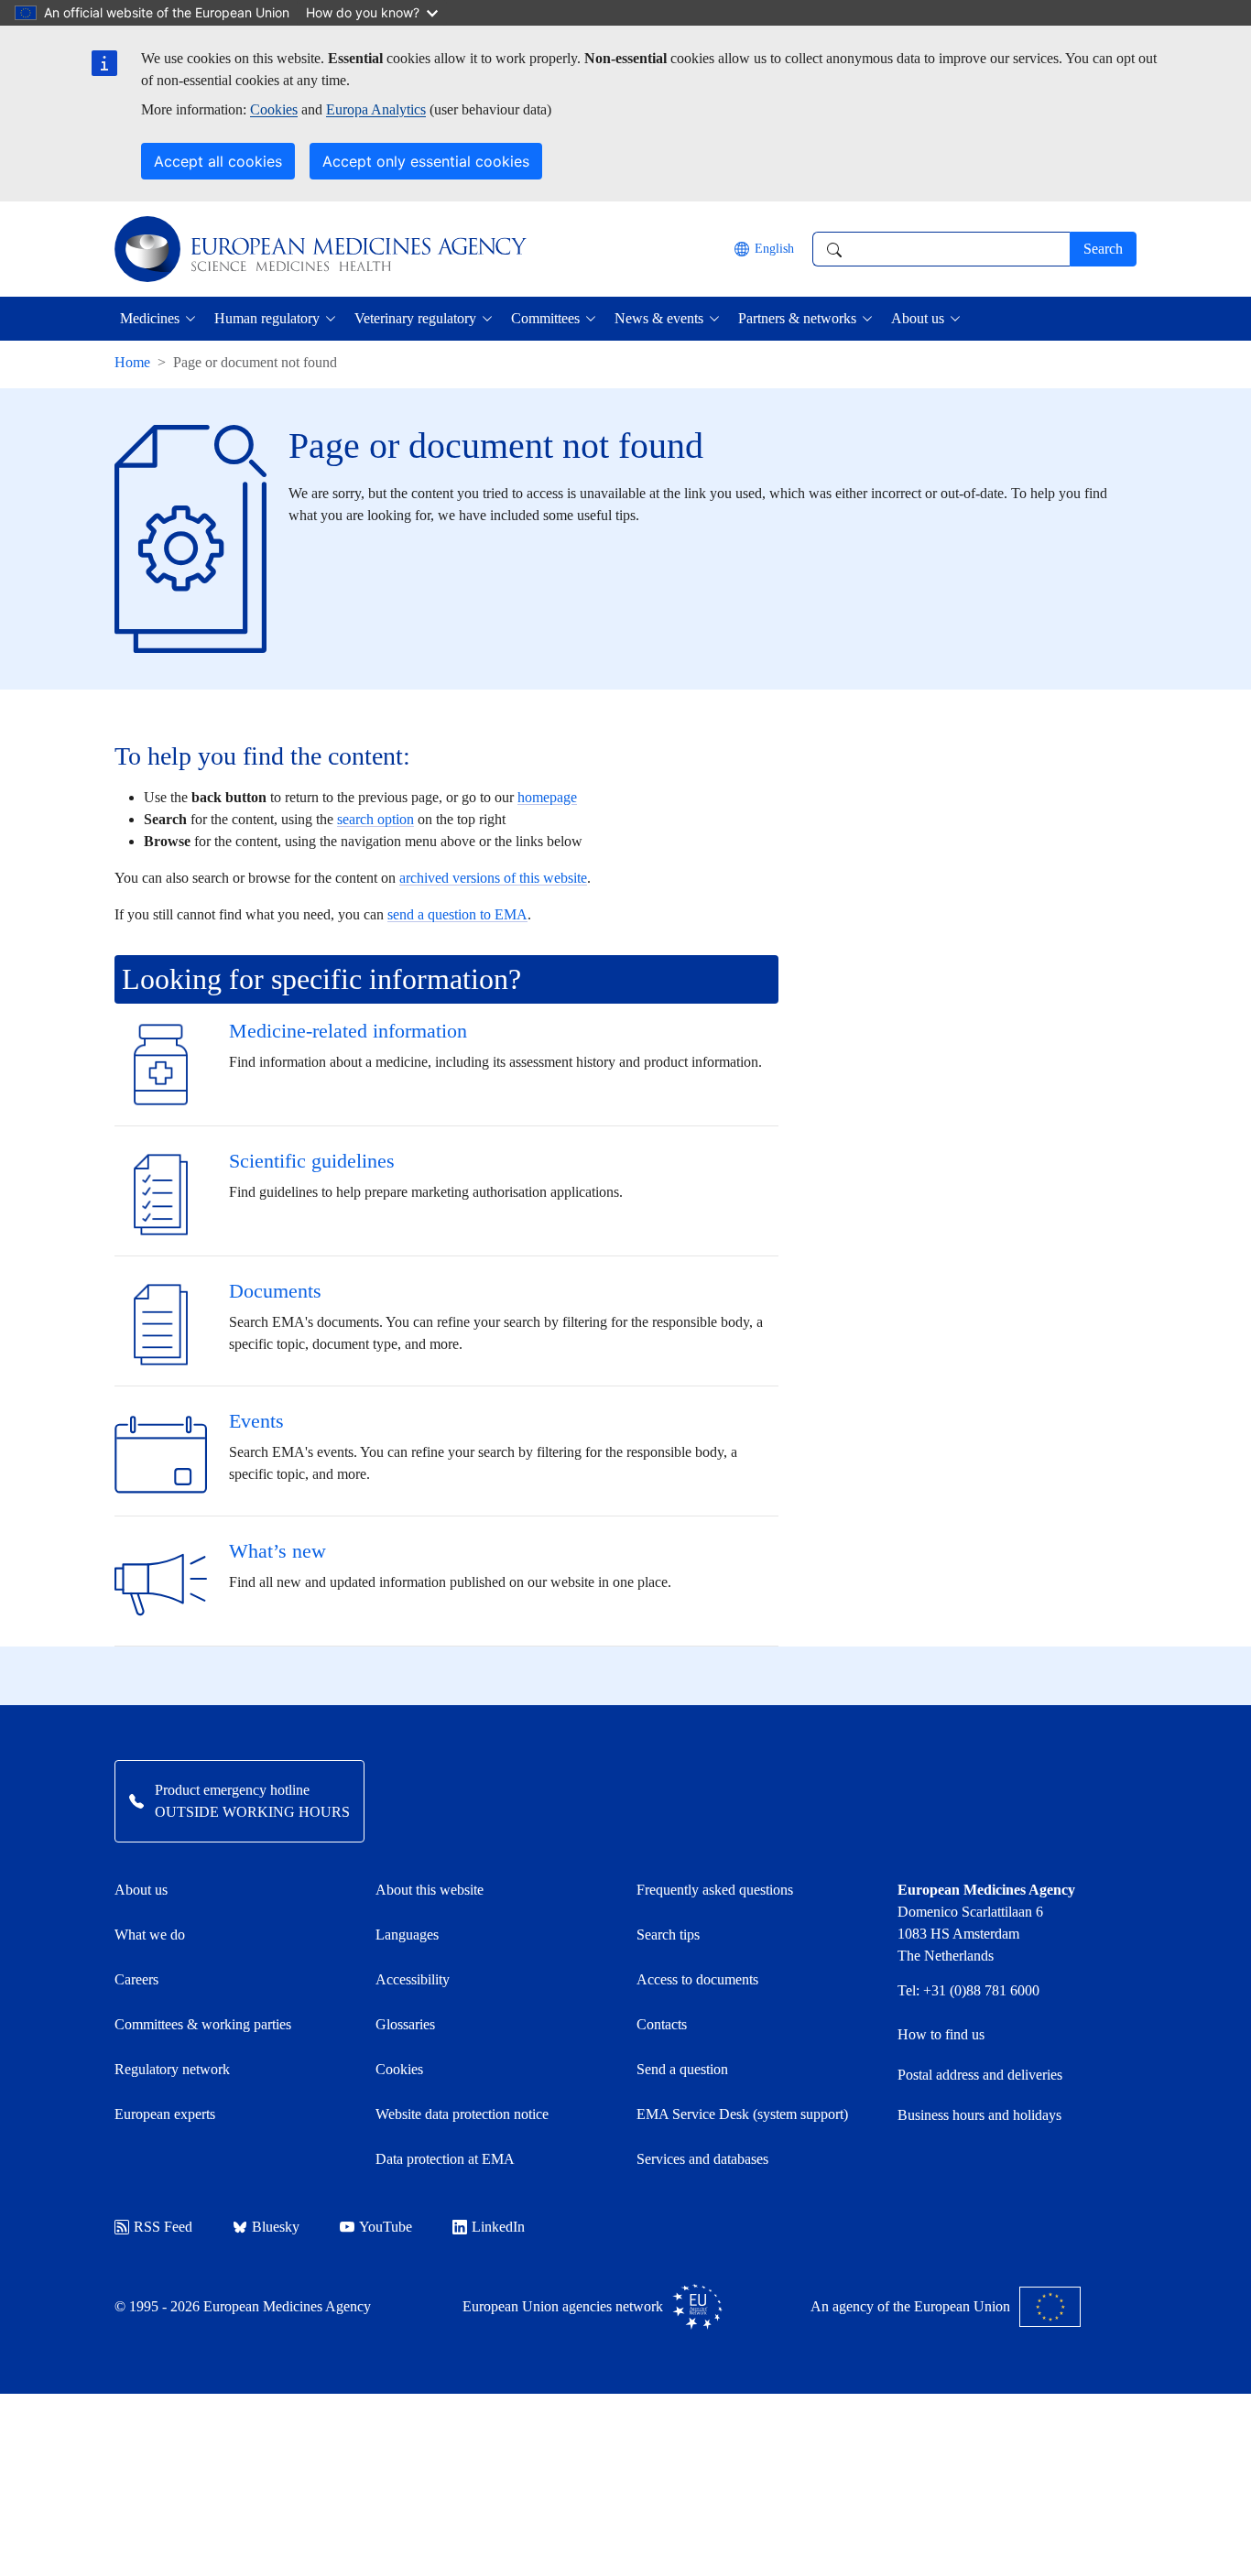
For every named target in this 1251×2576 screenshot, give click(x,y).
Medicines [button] (150, 318)
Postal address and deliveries (980, 2075)
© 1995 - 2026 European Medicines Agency (243, 2306)
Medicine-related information (348, 1031)
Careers (136, 1979)
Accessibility (413, 1979)
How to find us (941, 2034)
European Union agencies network (563, 2306)
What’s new (277, 1551)
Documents (275, 1291)
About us (141, 1890)
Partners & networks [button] (797, 318)
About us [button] (918, 318)
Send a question (682, 2069)
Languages (407, 1935)
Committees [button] (545, 318)
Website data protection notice (462, 2114)
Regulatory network (172, 2069)
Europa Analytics (376, 109)
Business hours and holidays (979, 2115)
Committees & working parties (203, 2024)
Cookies (274, 109)
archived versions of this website (493, 878)
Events (256, 1421)
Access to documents (697, 1979)
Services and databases (702, 2159)
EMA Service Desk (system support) (742, 2114)
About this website (430, 1890)
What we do (150, 1935)
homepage (547, 797)
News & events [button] (659, 318)
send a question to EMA (457, 914)
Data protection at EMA (445, 2159)
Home (132, 362)
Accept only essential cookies (426, 161)
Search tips (668, 1935)
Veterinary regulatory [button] (415, 318)
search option (375, 819)
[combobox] (941, 249)
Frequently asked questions (715, 1890)
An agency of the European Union (910, 2306)
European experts (165, 2114)
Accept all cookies (218, 161)
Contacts (662, 2024)
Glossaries (405, 2024)
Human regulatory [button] (267, 318)
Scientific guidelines (312, 1161)
